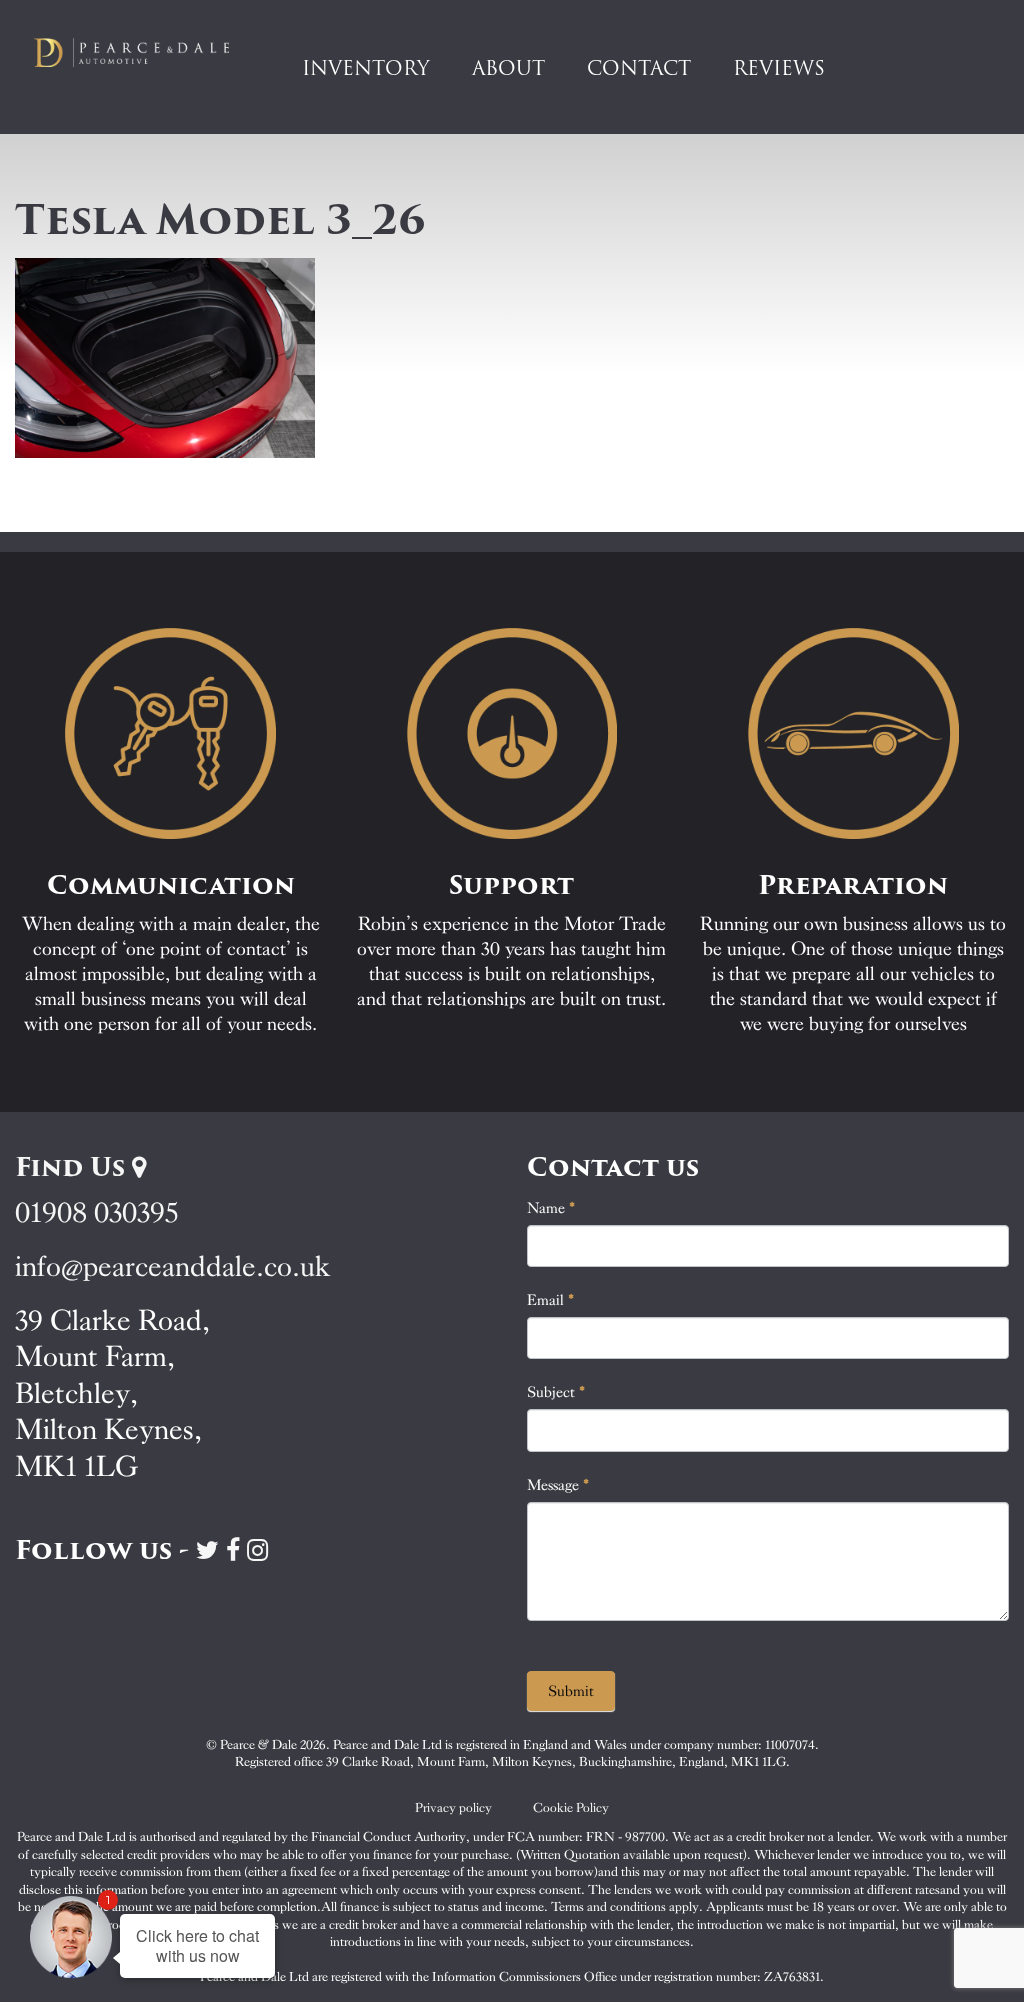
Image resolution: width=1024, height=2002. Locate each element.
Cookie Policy (571, 1807)
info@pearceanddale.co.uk (173, 1266)
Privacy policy (453, 1807)
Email (551, 1300)
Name (551, 1208)
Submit (571, 1691)
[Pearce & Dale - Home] (142, 52)
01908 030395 (96, 1212)
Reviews (779, 68)
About (508, 68)
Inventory (366, 68)
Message (558, 1485)
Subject (556, 1392)
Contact (639, 68)
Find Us (73, 1167)
